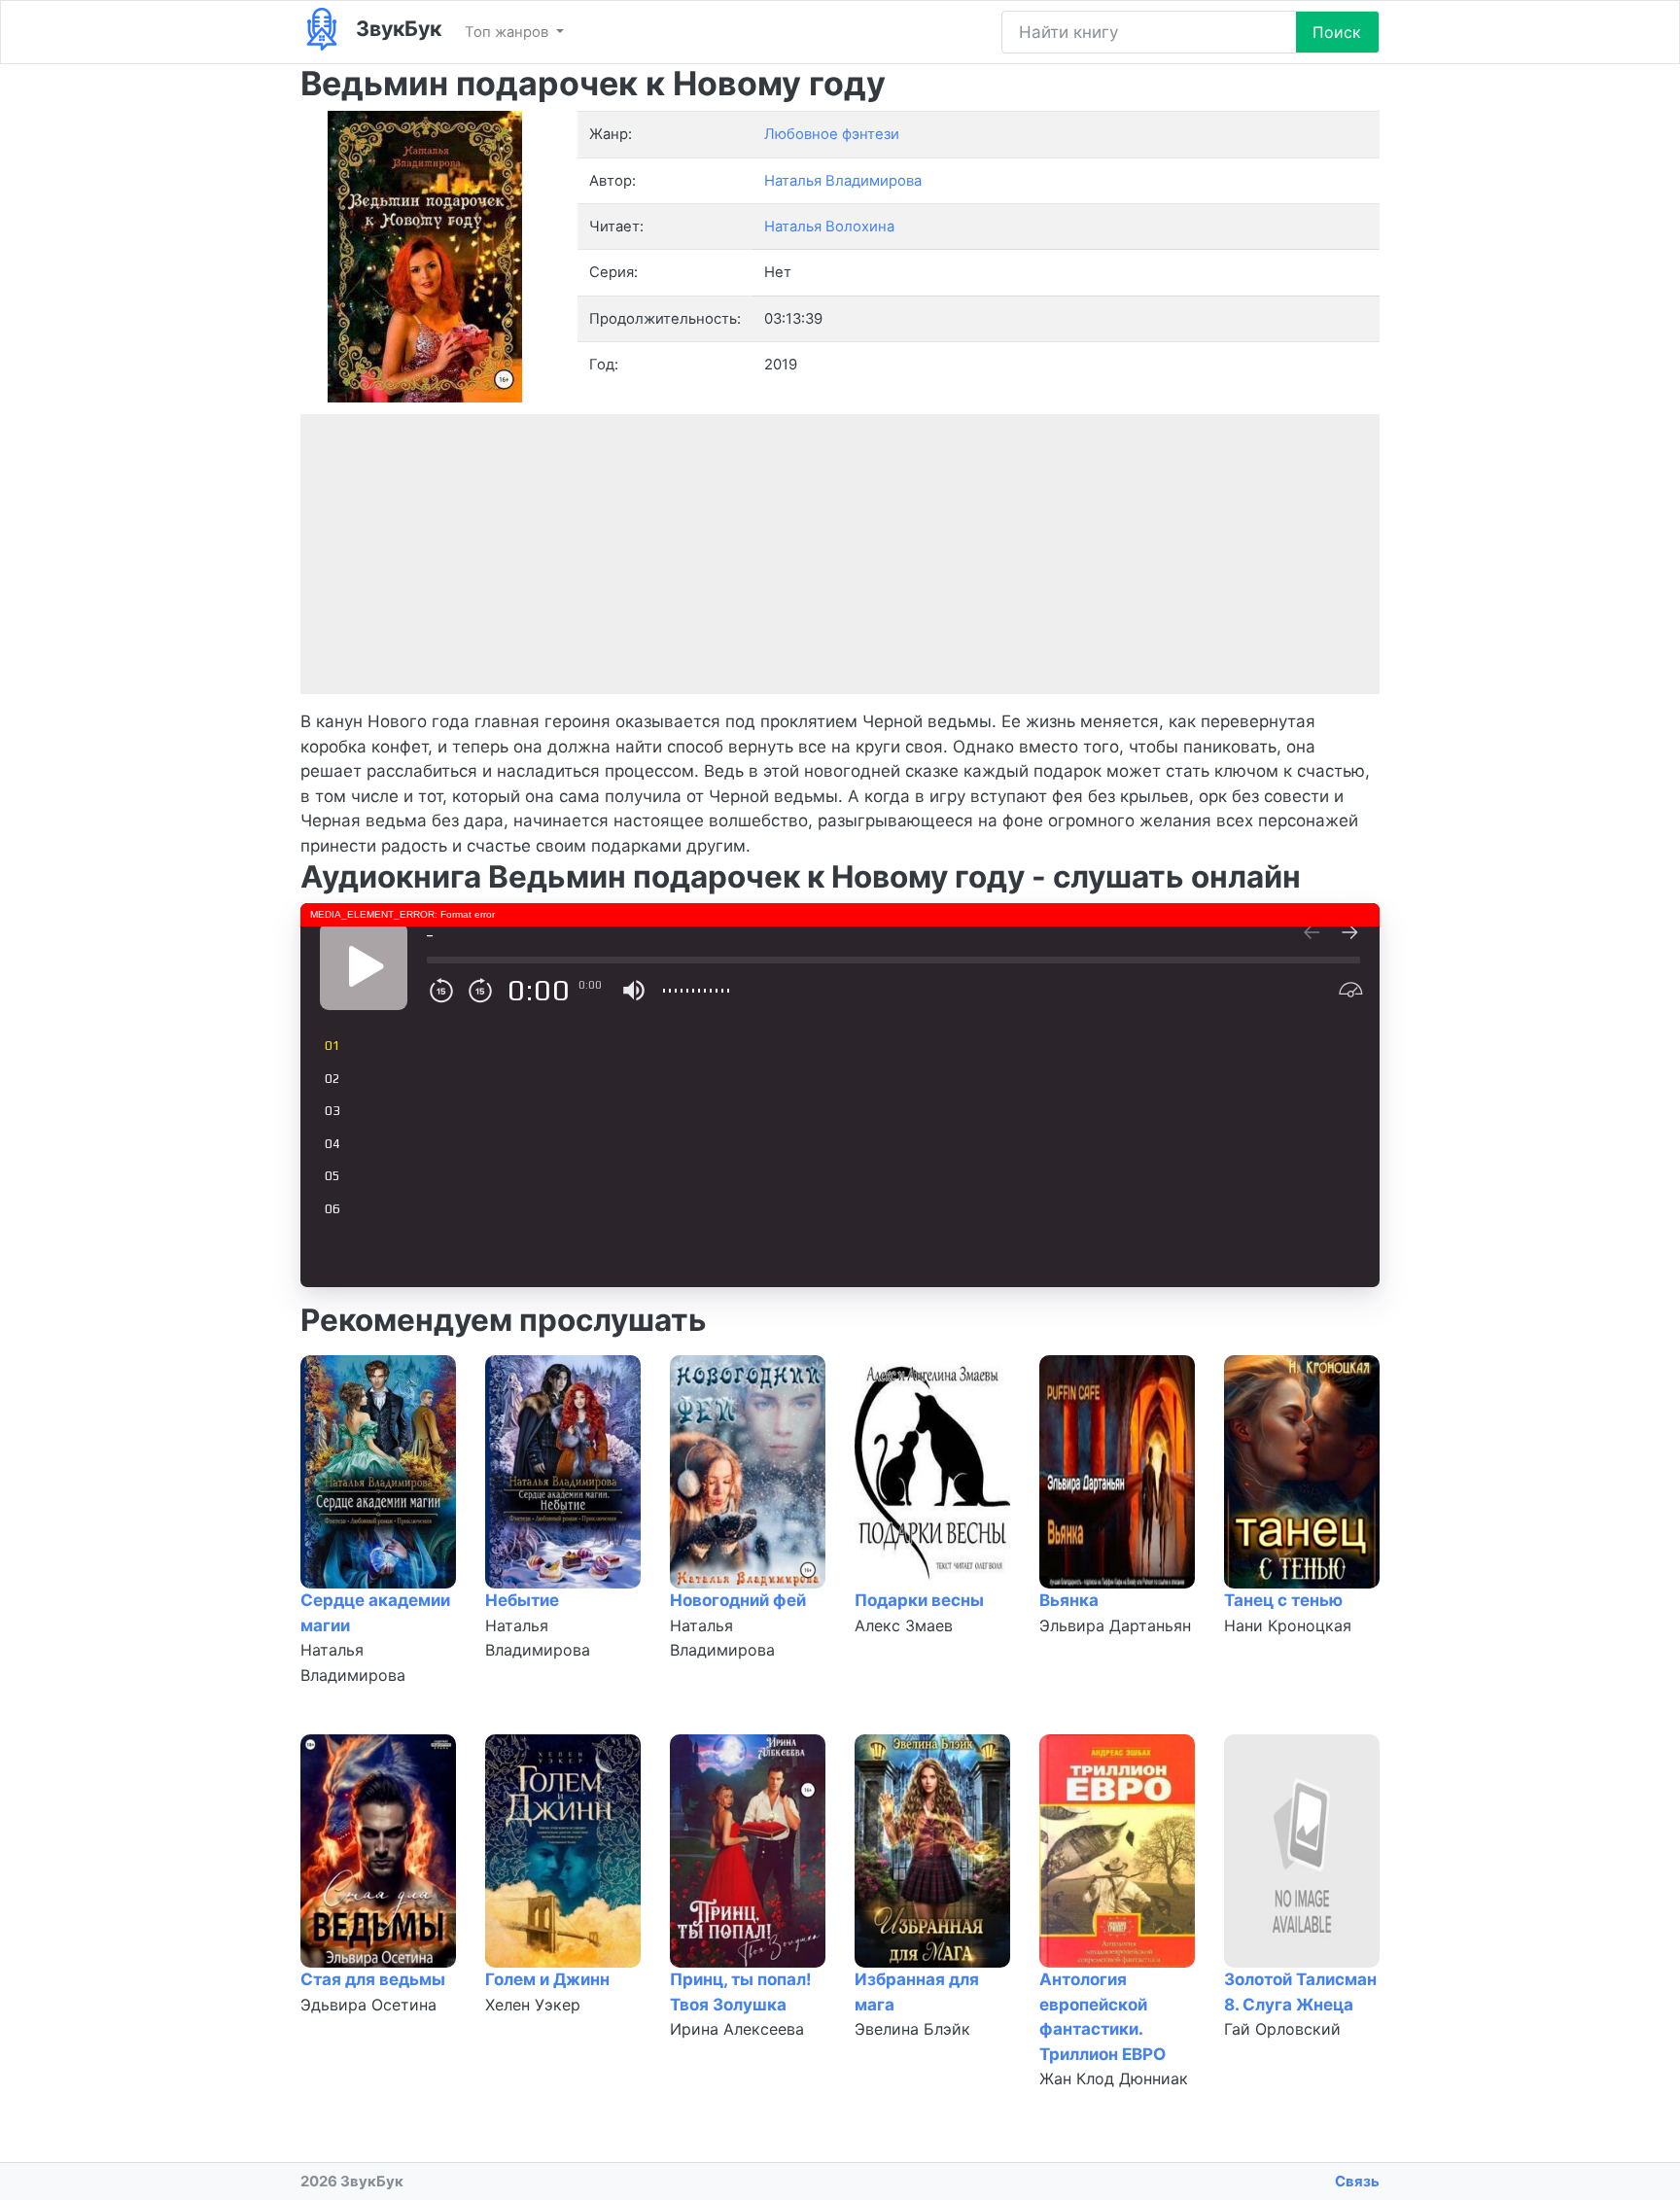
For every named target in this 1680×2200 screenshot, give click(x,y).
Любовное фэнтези (832, 134)
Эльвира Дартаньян (1115, 1625)
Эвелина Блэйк (912, 2029)
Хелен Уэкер (533, 2005)
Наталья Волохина (829, 227)
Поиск (1337, 32)
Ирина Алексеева (737, 2029)
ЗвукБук (396, 28)
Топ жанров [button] (508, 32)
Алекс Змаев (904, 1625)
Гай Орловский (1282, 2029)
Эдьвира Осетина (368, 2005)
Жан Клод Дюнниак (1114, 2078)
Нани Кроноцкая (1288, 1625)
